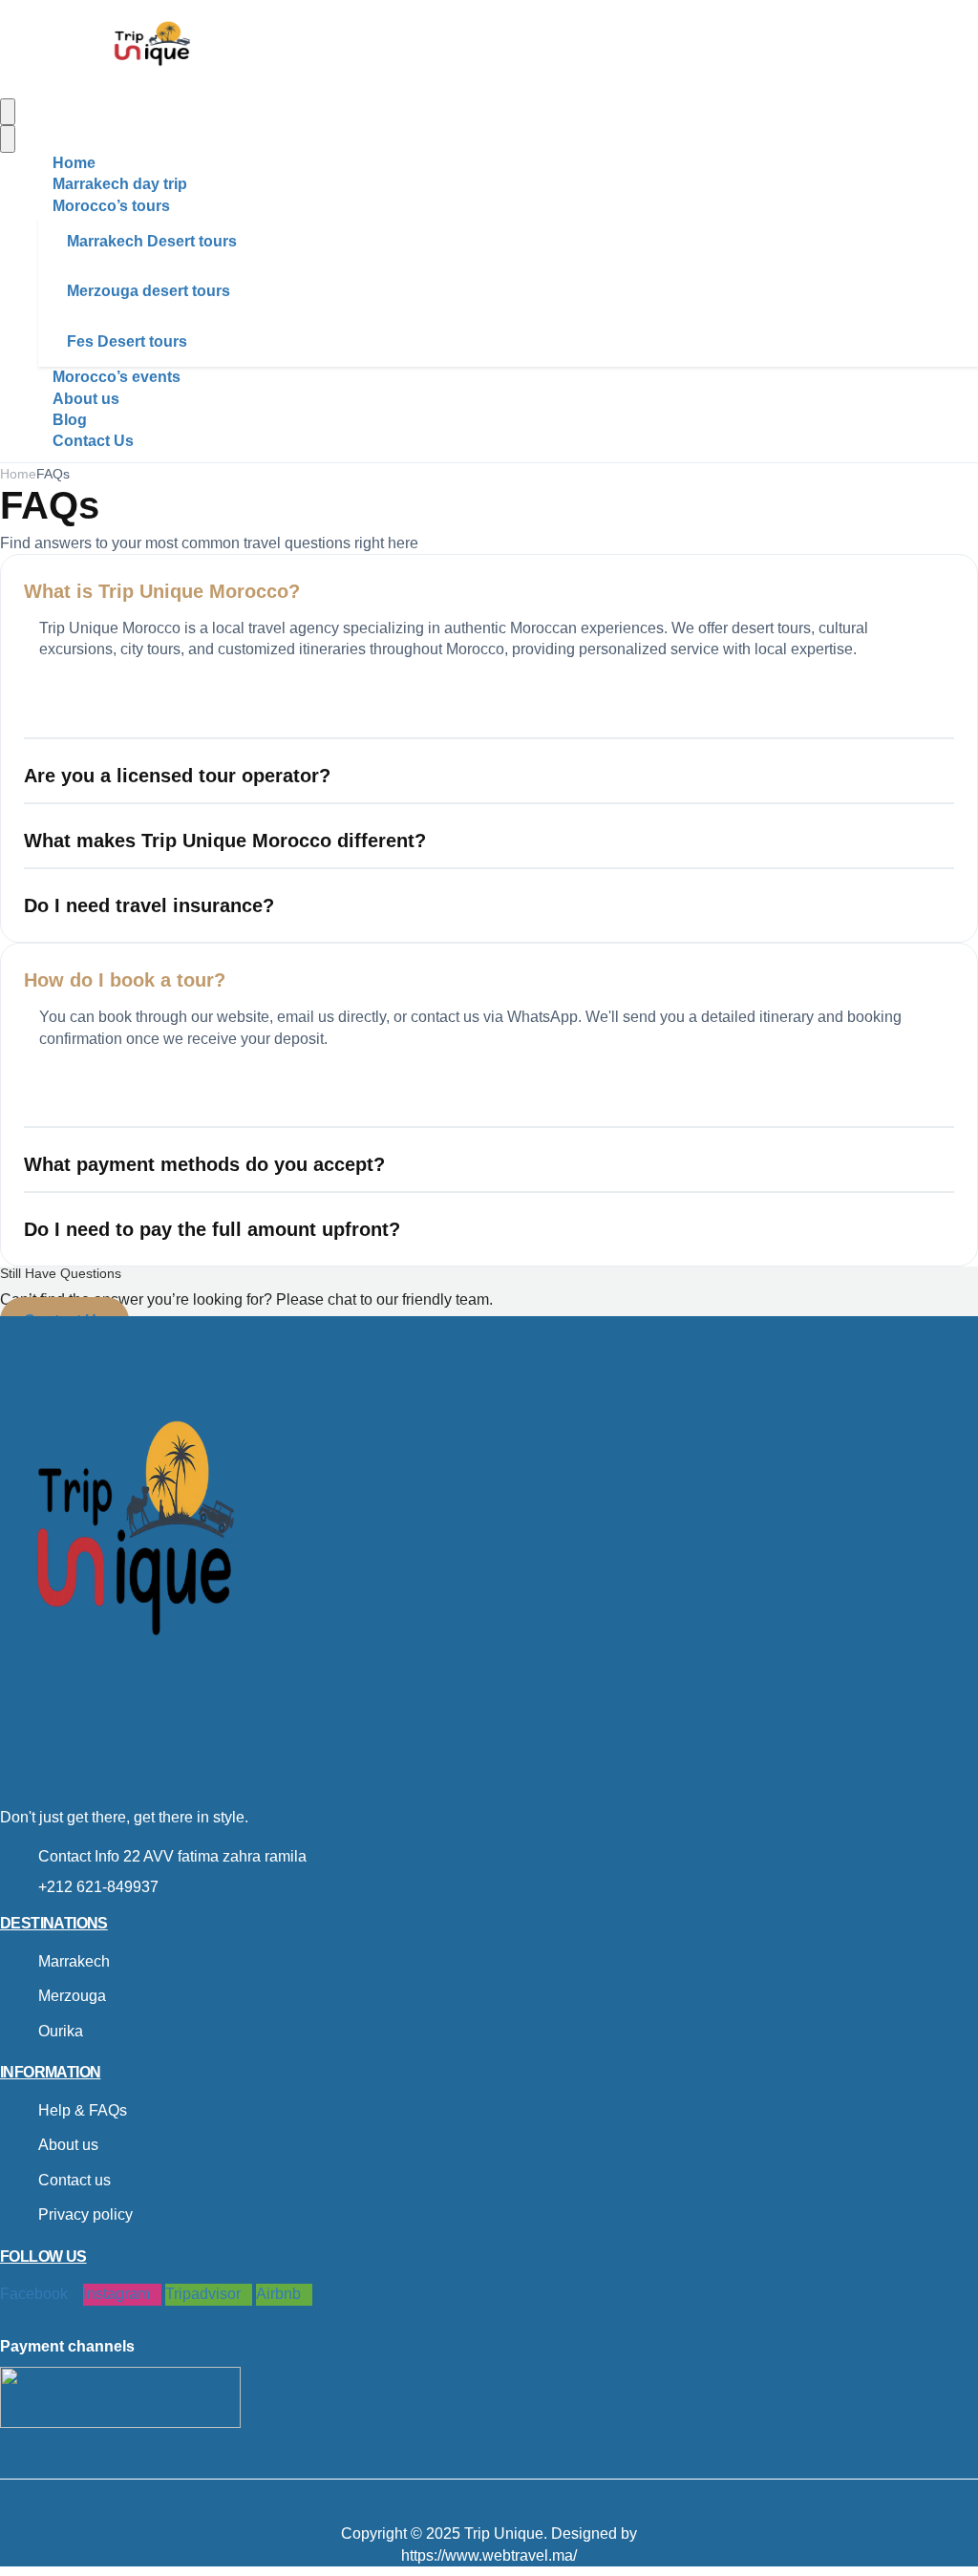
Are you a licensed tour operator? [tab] (177, 776)
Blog (70, 420)
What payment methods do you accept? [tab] (204, 1164)
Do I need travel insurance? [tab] (149, 905)
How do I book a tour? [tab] (125, 980)
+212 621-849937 (98, 1887)
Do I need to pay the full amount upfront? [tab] (212, 1229)
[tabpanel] (489, 678)
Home (74, 163)
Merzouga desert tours (149, 291)
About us (86, 399)
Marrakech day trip (120, 184)
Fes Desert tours (127, 341)
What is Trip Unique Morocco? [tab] (162, 591)
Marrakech (74, 1961)
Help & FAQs (83, 2110)
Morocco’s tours (111, 206)
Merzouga (72, 1996)
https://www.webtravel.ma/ (489, 2555)
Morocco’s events (117, 377)
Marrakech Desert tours (152, 241)
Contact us (74, 2180)
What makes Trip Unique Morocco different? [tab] (225, 841)
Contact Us (93, 441)
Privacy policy (85, 2214)
